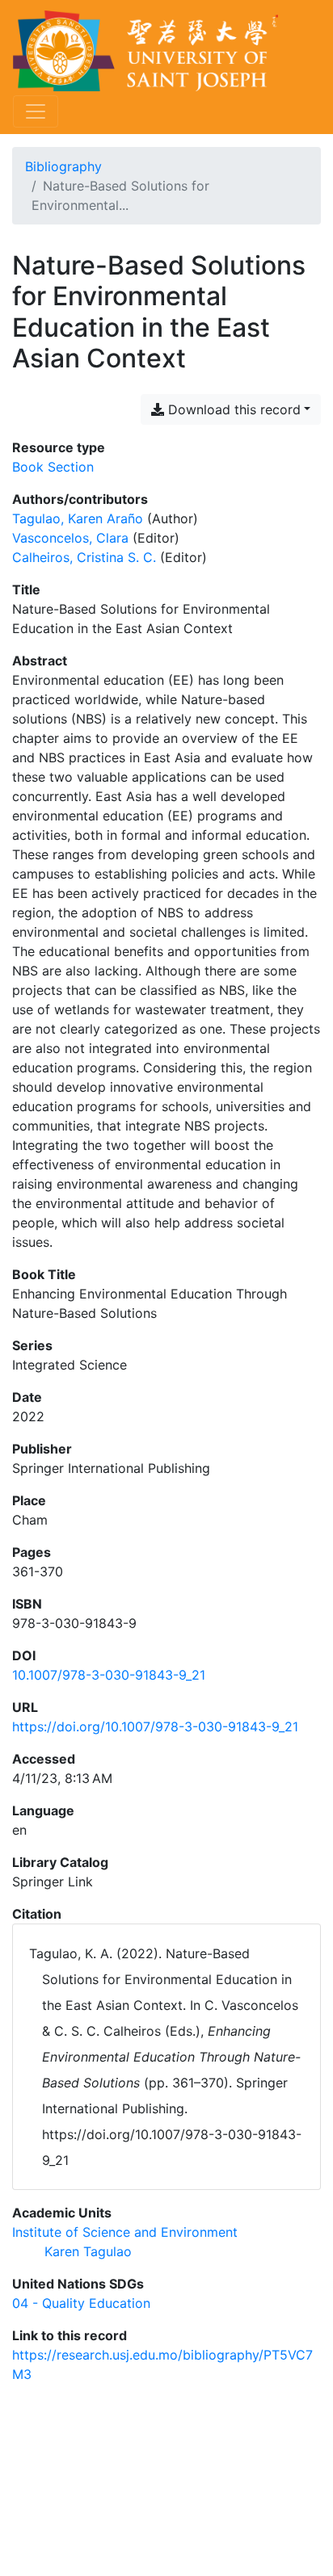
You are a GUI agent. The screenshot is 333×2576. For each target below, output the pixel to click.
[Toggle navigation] (36, 111)
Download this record (232, 409)
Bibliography (63, 166)
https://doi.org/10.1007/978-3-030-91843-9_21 (155, 1726)
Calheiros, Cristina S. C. (84, 557)
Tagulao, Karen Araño (78, 518)
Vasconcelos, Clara (70, 538)
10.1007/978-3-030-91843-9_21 (109, 1675)
